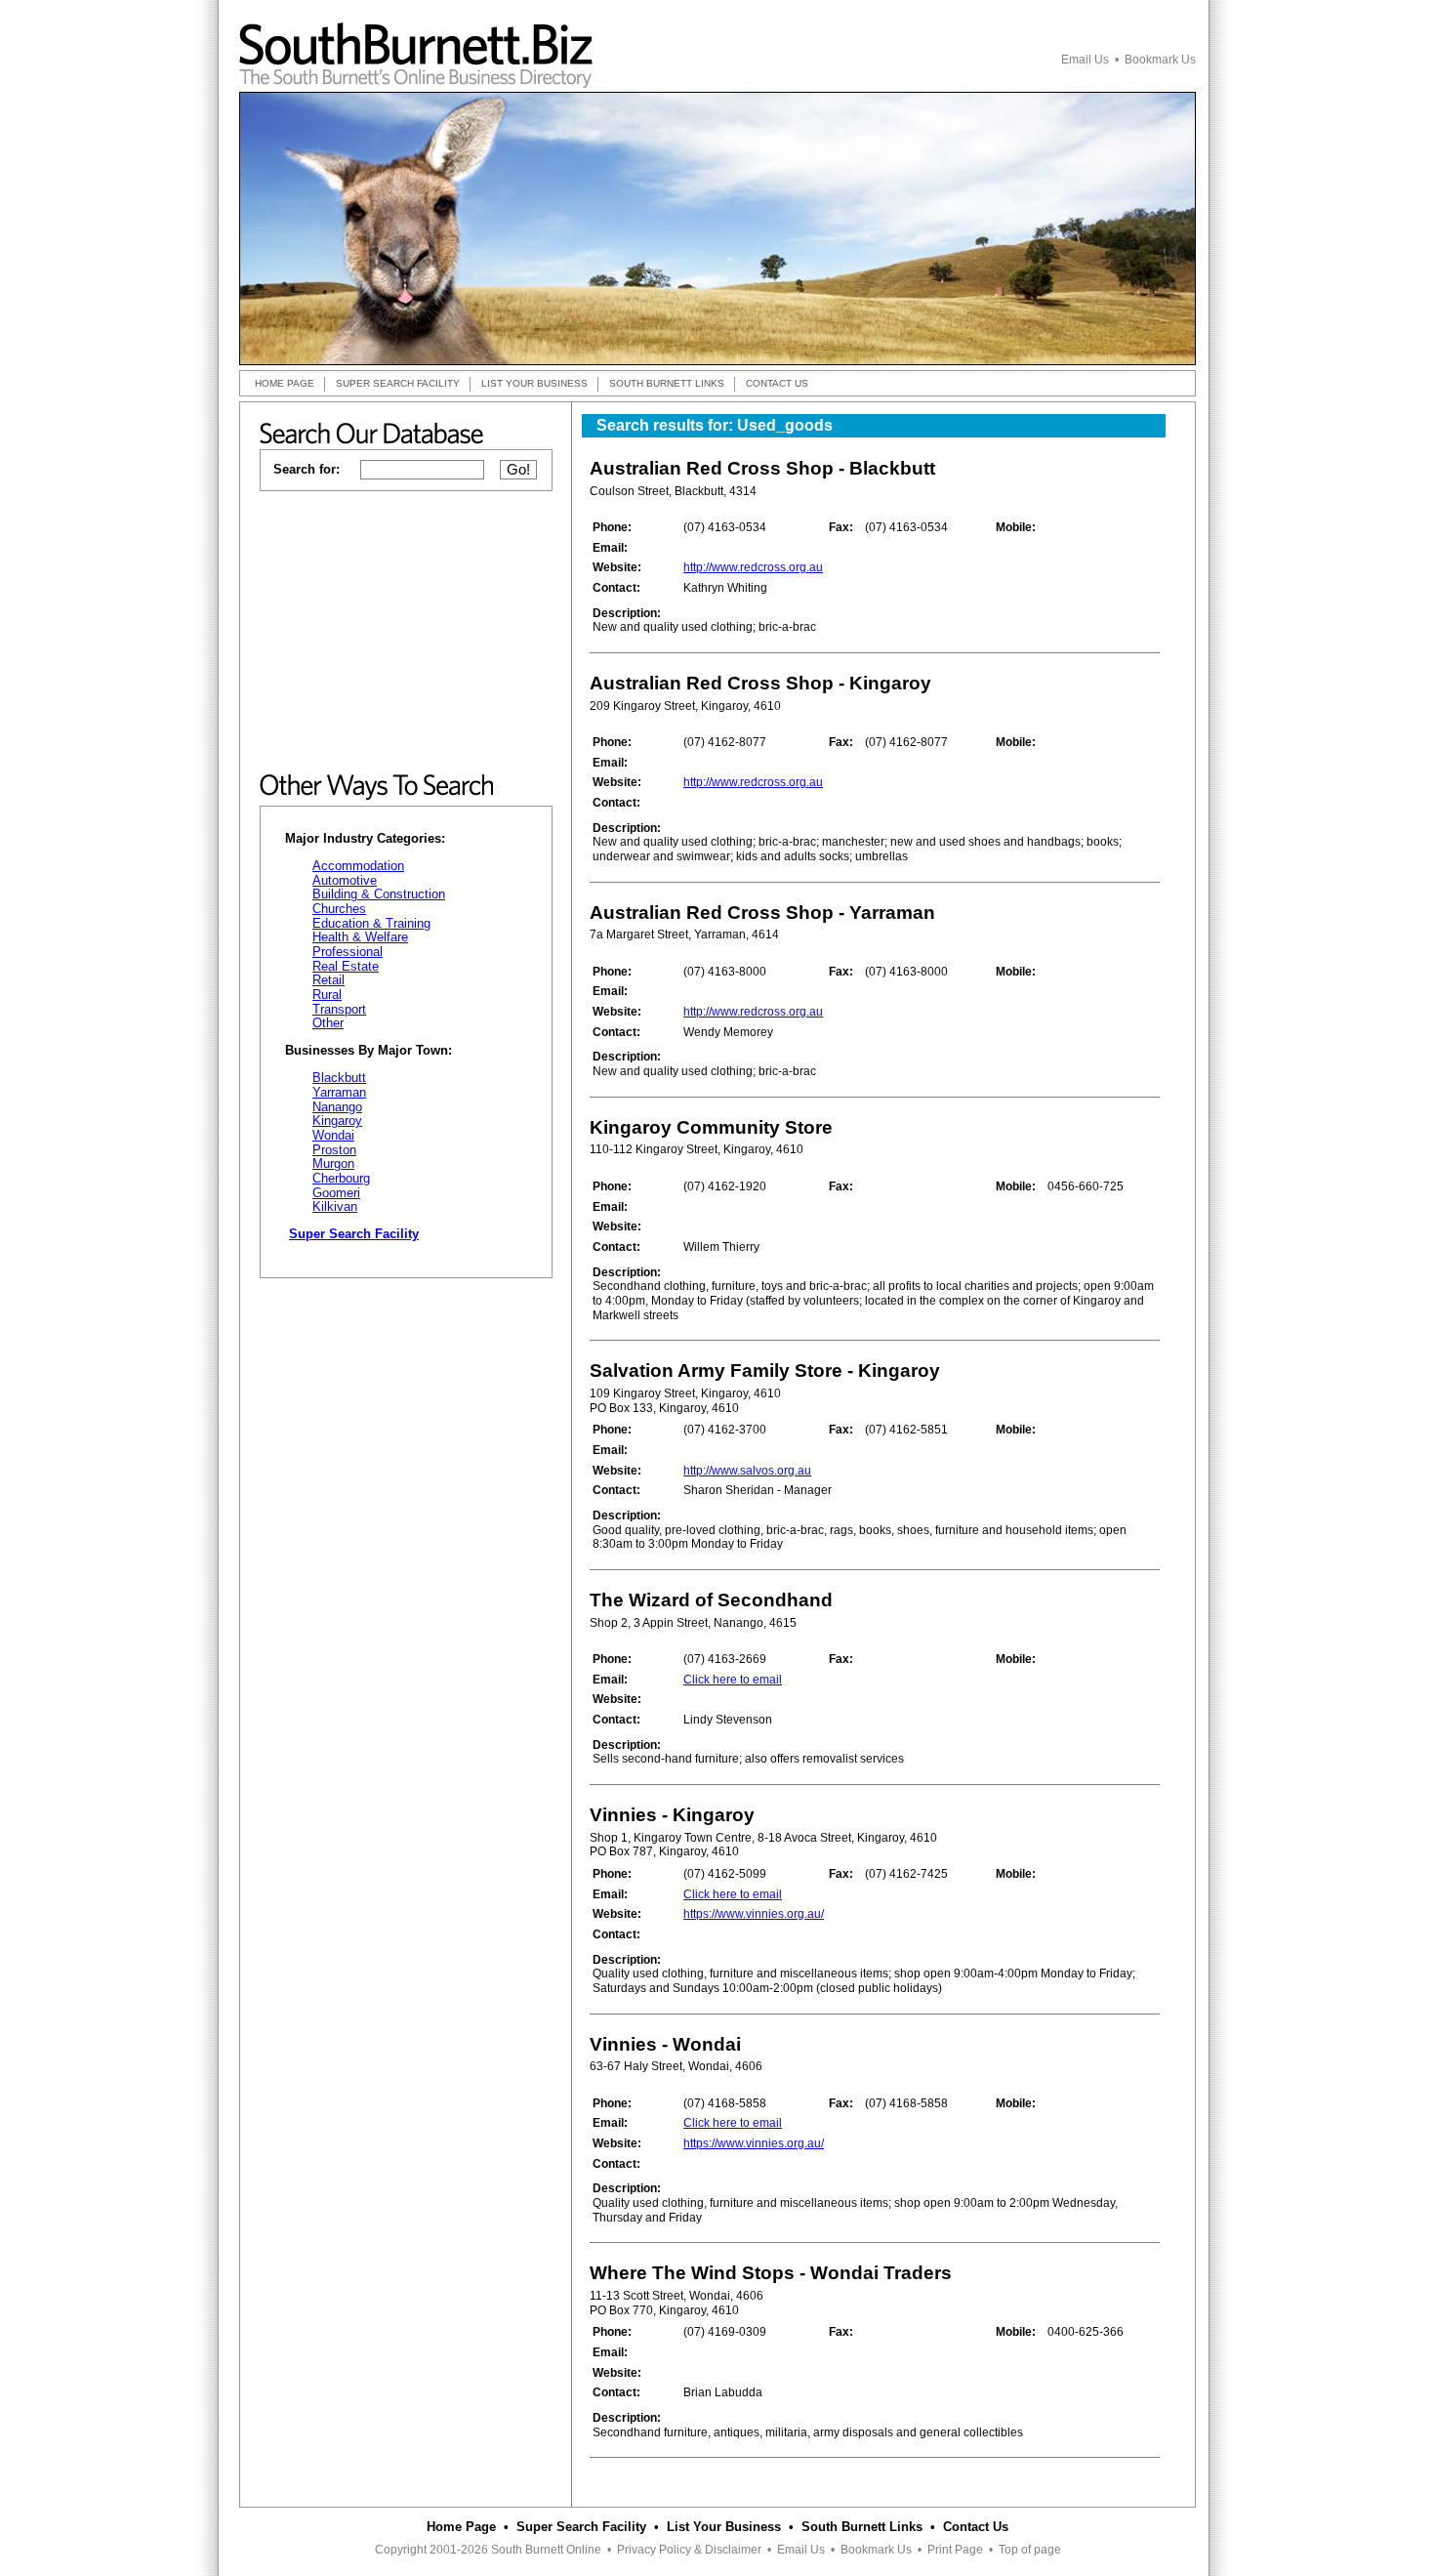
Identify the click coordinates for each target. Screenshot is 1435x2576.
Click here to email (733, 1680)
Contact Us (976, 2527)
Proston (334, 1150)
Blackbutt (339, 1078)
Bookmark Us (1160, 60)
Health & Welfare (360, 937)
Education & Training (371, 923)
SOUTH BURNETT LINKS (667, 383)
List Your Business (724, 2527)
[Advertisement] (406, 633)
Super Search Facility (581, 2527)
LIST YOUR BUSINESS (534, 383)
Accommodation (358, 866)
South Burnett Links (862, 2527)
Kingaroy (337, 1121)
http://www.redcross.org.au (753, 567)
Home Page (461, 2527)
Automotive (345, 880)
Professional (348, 952)
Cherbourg (341, 1178)
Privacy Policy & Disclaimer (689, 2550)
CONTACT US (777, 383)
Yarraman (339, 1092)
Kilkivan (335, 1206)
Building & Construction (379, 894)
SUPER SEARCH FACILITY (398, 383)
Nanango (337, 1107)
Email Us (1085, 60)
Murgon (333, 1163)
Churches (339, 909)
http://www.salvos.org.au (747, 1471)
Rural (327, 995)
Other (328, 1023)
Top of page (1030, 2550)
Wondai (333, 1135)
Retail (328, 980)
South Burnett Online (546, 2550)
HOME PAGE (285, 383)
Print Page (955, 2550)
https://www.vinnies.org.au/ (754, 1914)
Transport (339, 1009)
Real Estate (346, 966)
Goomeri (336, 1193)
